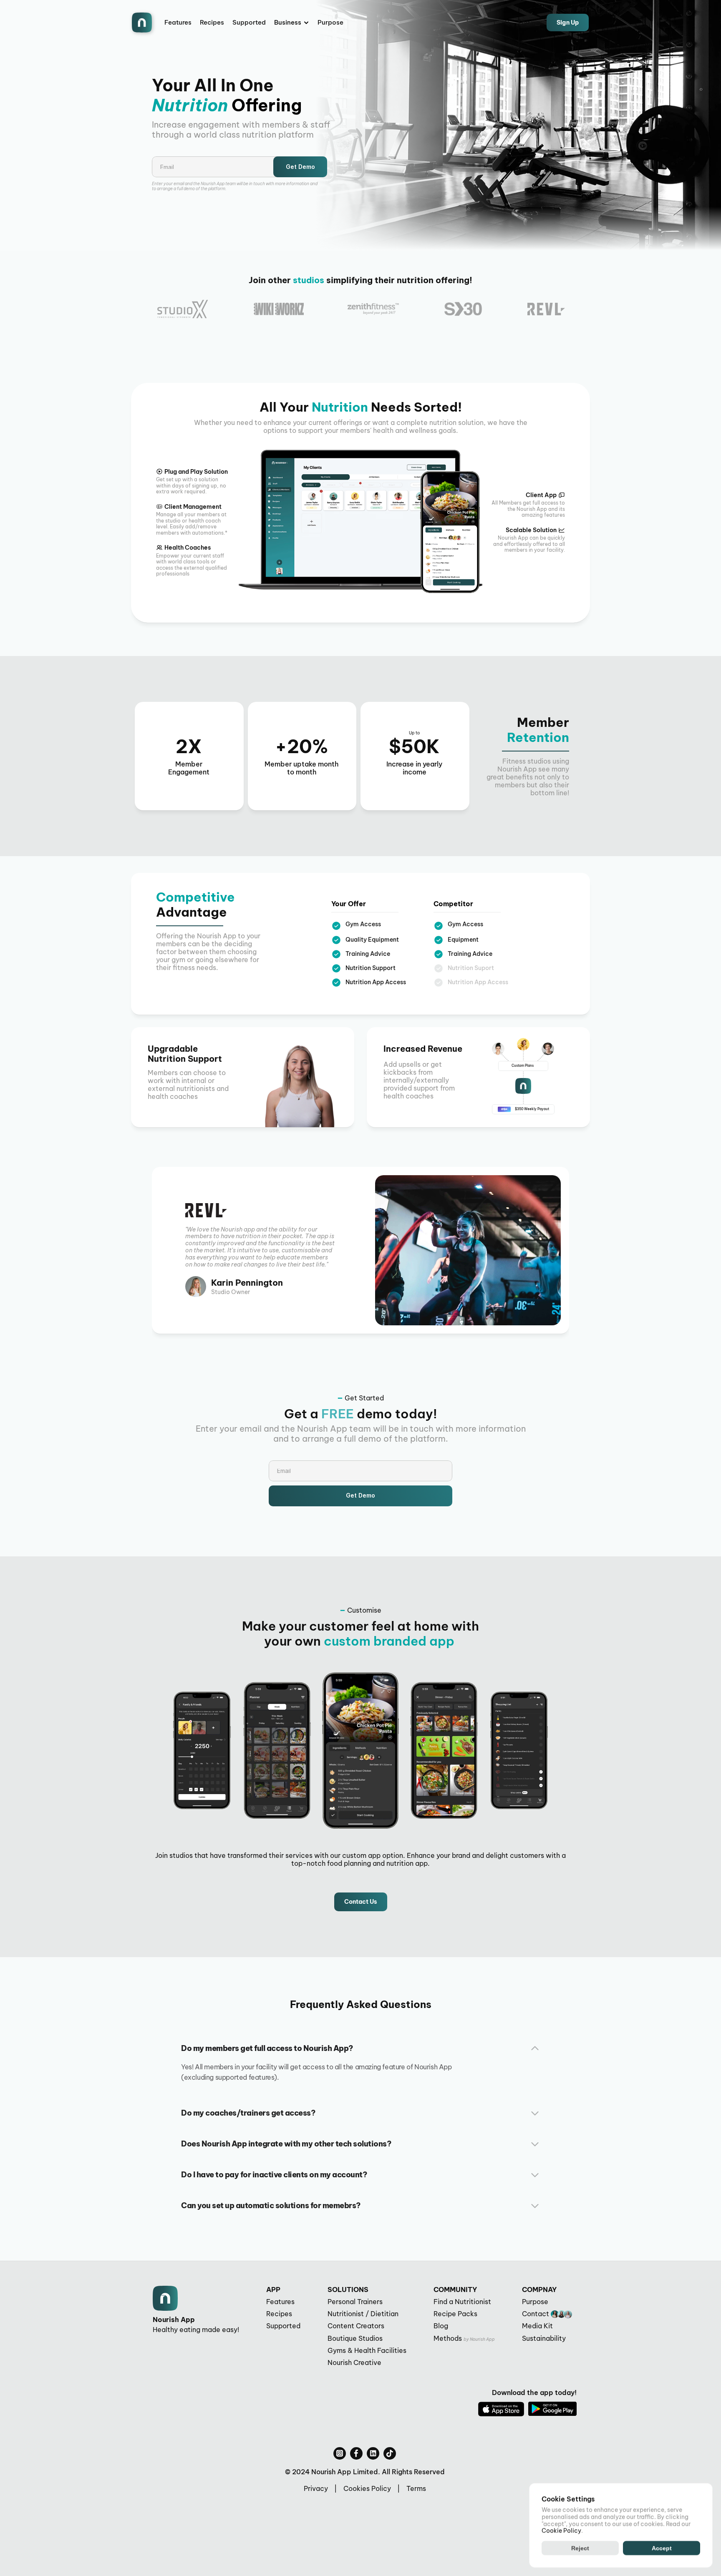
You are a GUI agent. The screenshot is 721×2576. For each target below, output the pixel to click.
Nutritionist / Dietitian (363, 2314)
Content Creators (356, 2326)
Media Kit (537, 2326)
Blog (441, 2326)
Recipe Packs (455, 2314)
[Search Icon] (507, 23)
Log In (527, 22)
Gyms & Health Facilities (367, 2350)
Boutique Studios (356, 2338)
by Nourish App (479, 2339)
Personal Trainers (355, 2302)
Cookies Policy (367, 2488)
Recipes (212, 22)
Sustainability (544, 2338)
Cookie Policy (561, 2531)
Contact (536, 2314)
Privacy (316, 2488)
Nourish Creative (354, 2362)
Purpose (330, 22)
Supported (249, 22)
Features (178, 22)
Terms (416, 2488)
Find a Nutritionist (462, 2302)
